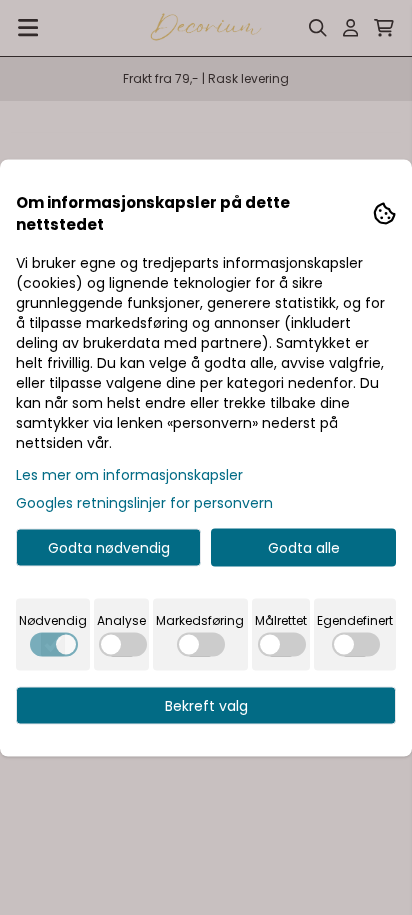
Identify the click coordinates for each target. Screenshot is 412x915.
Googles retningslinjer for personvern (144, 502)
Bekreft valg (206, 705)
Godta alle (304, 547)
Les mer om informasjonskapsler (129, 474)
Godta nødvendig (109, 547)
